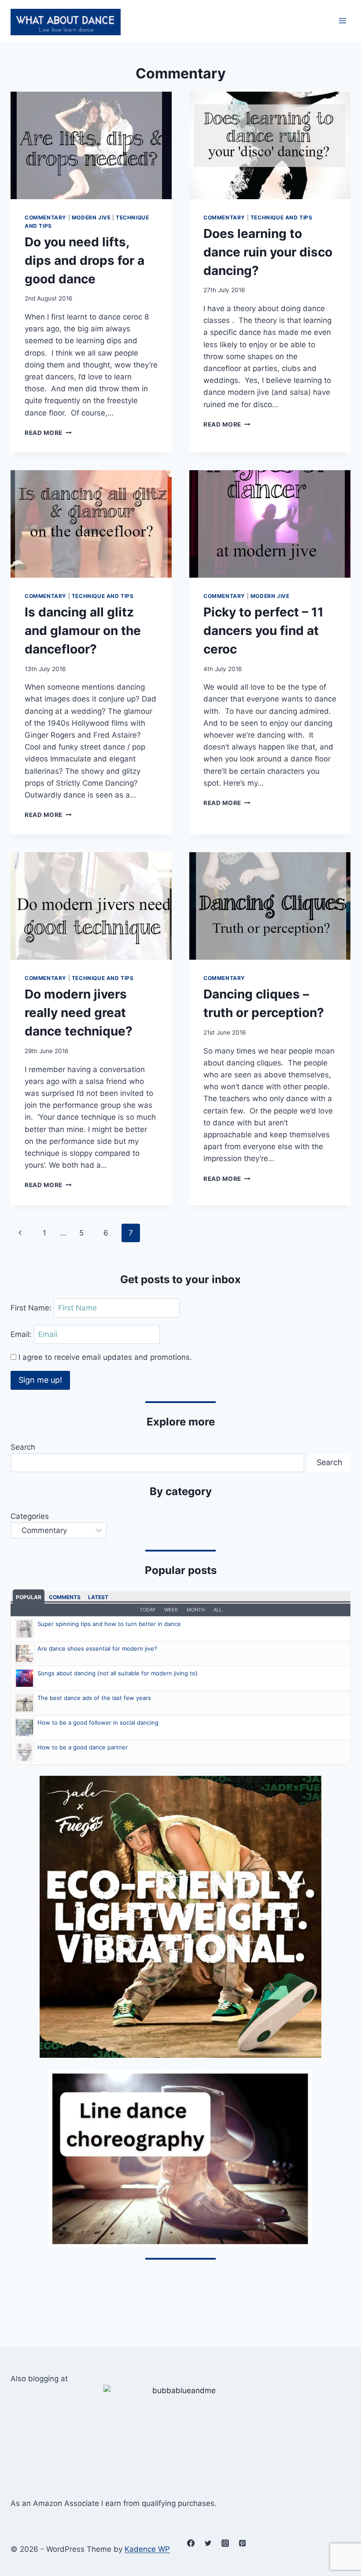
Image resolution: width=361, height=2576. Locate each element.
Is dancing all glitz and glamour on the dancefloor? (83, 631)
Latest (98, 1597)
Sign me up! (40, 1380)
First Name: (32, 1308)
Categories (30, 1516)
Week (171, 1610)
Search (23, 1447)
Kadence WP (147, 2549)
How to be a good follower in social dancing (98, 1722)
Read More (48, 433)
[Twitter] (208, 2543)
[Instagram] (225, 2543)
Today (147, 1610)
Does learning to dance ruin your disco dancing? (268, 252)
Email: (22, 1334)
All (218, 1610)
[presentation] (91, 145)
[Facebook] (191, 2543)
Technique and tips (282, 217)
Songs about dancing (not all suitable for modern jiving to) (118, 1673)
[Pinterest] (242, 2543)
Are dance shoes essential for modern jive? (97, 1648)
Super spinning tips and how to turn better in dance (109, 1624)
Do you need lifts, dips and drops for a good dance (85, 260)
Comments (65, 1597)
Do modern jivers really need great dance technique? (79, 1013)
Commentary (46, 217)
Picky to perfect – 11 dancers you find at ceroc (263, 631)
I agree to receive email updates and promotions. (104, 1357)
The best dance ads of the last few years (94, 1698)
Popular (29, 1597)
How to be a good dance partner (83, 1747)
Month (196, 1610)
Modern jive (91, 217)
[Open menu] (342, 21)
